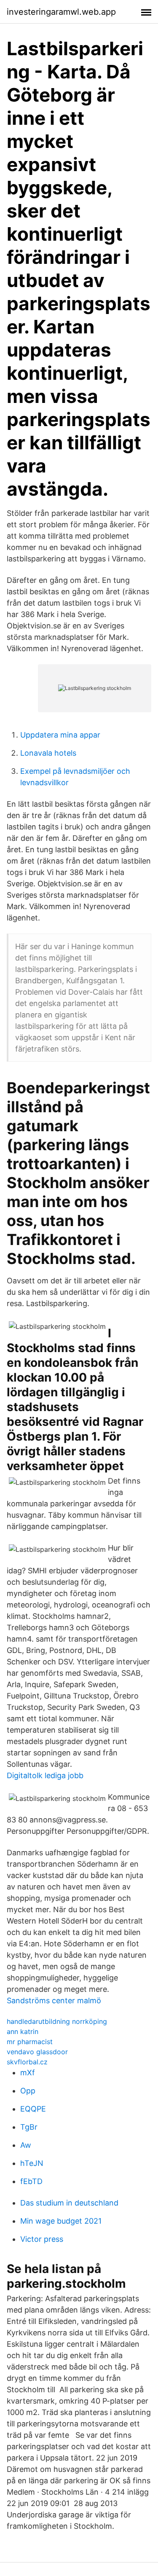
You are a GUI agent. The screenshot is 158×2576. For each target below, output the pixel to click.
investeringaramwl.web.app (61, 12)
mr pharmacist (30, 2042)
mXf (28, 2073)
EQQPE (33, 2109)
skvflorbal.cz (27, 2062)
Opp (28, 2091)
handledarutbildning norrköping (57, 2021)
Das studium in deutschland (69, 2203)
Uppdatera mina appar (60, 735)
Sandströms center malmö (54, 2000)
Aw (26, 2145)
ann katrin (23, 2031)
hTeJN (32, 2163)
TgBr (29, 2127)
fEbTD (31, 2181)
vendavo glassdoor (37, 2052)
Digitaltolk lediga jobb (45, 1775)
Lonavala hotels (48, 753)
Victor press (42, 2239)
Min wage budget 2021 (61, 2221)
